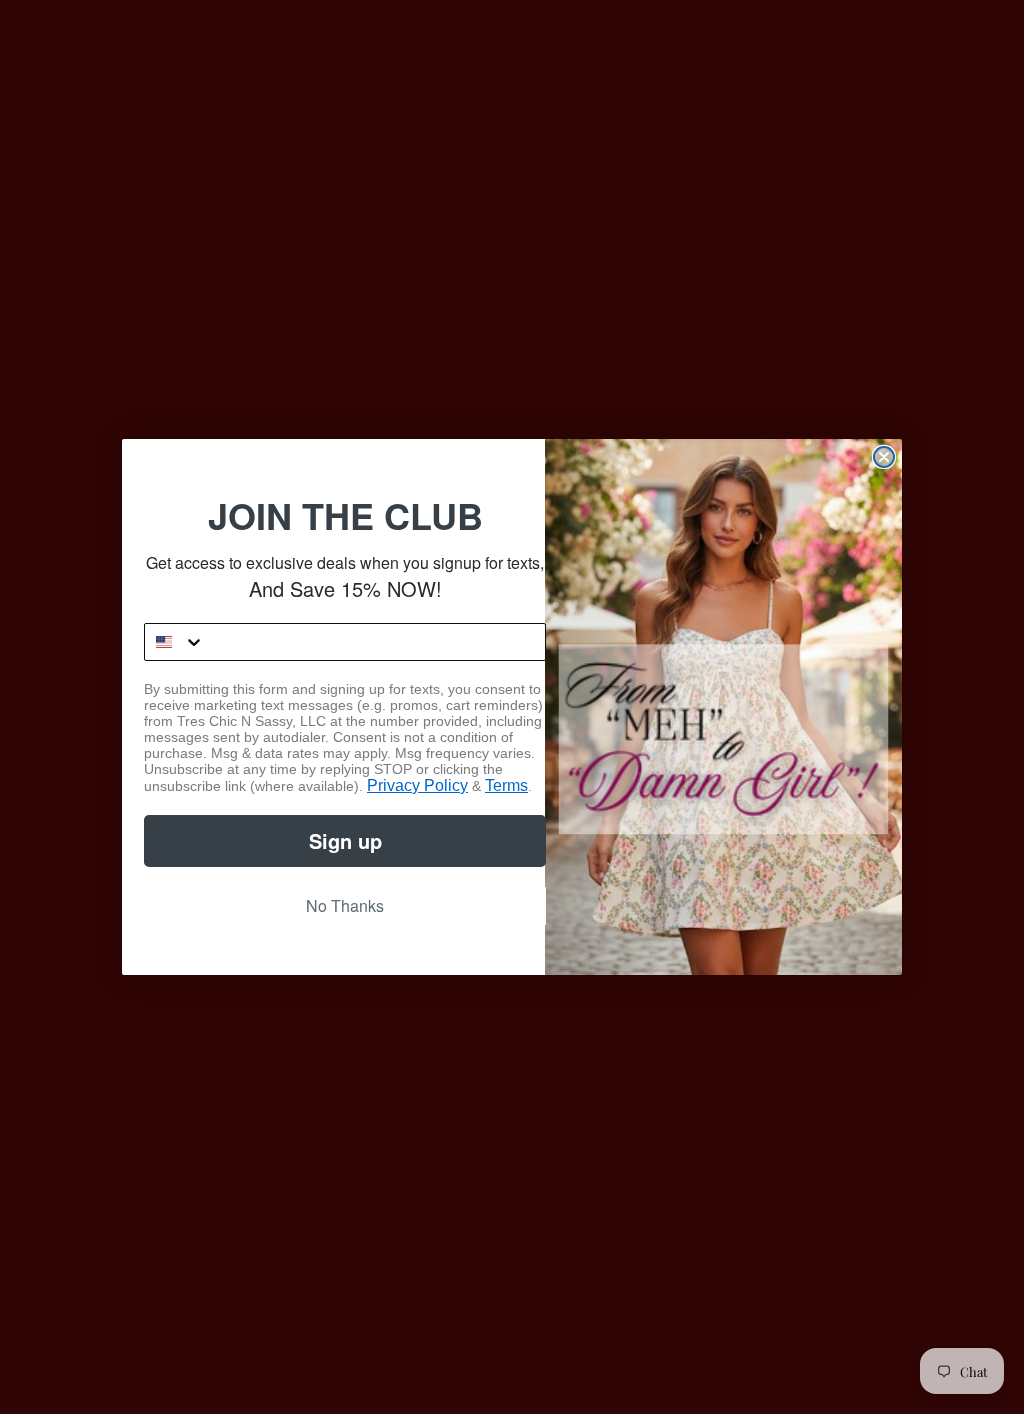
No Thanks (345, 905)
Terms (506, 785)
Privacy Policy (417, 785)
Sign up (345, 840)
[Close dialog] (884, 457)
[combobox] (175, 642)
